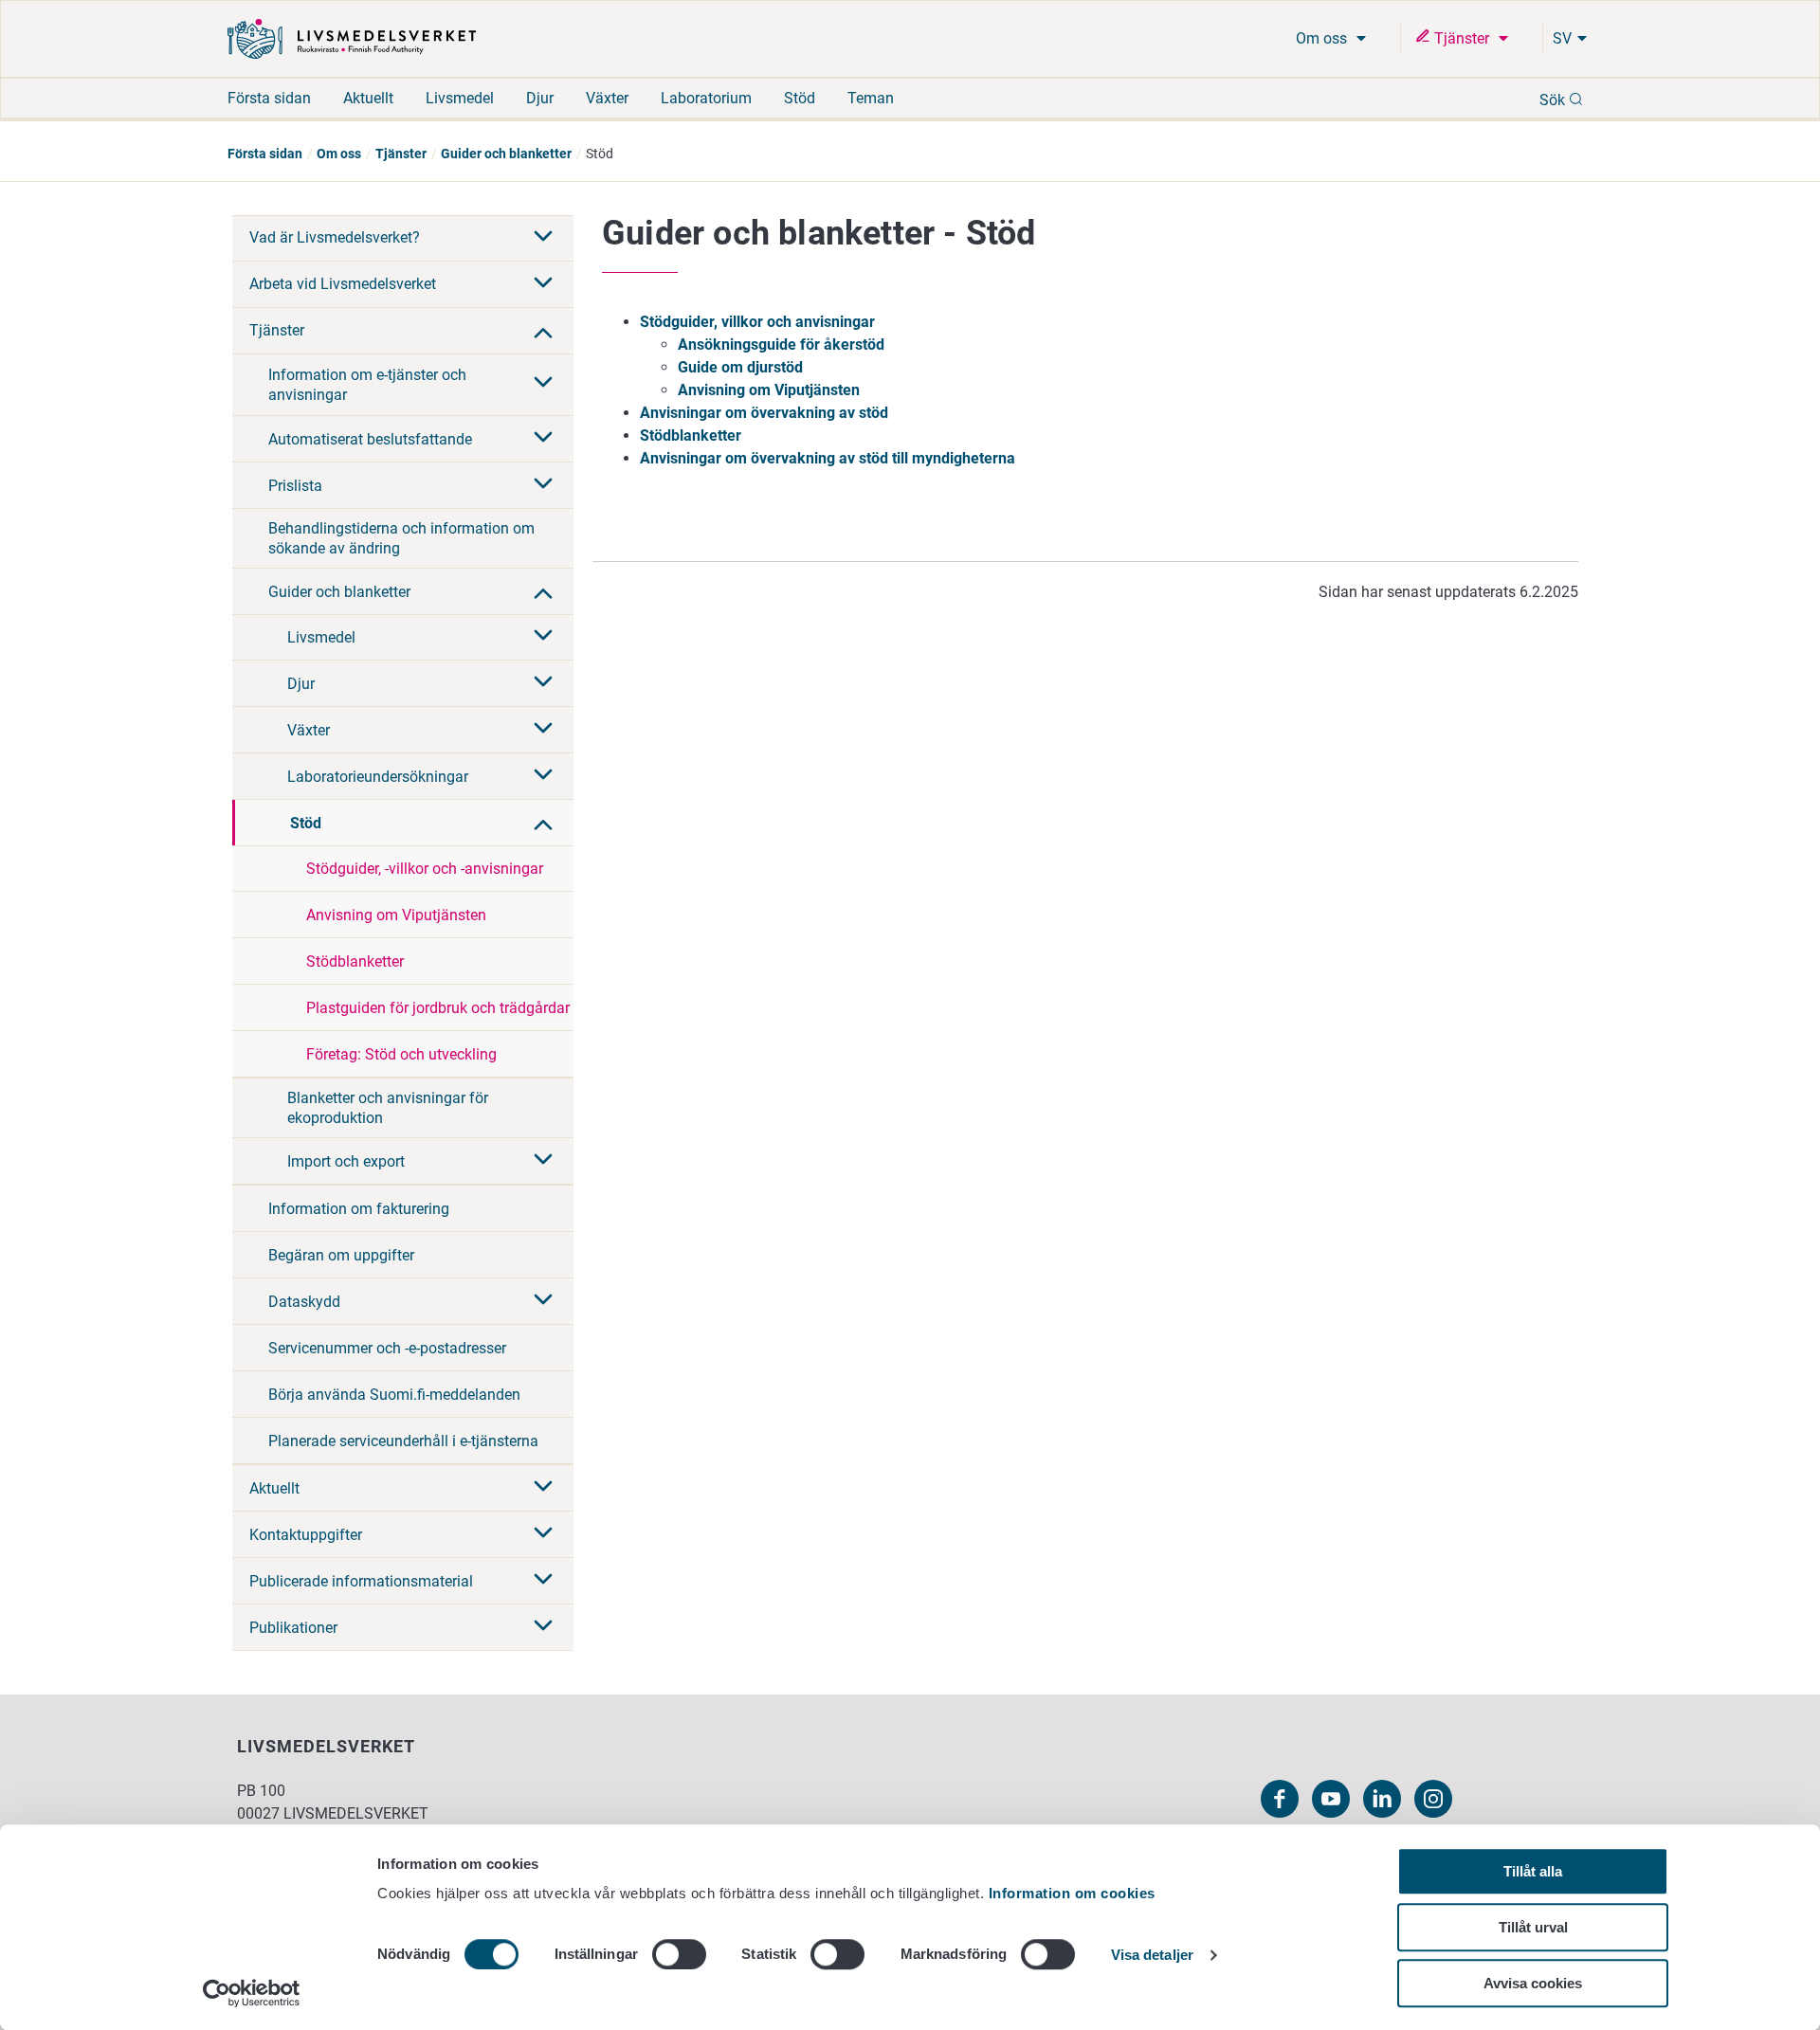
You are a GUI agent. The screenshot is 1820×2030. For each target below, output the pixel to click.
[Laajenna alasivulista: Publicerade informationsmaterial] (543, 1581)
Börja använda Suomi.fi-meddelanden (394, 1395)
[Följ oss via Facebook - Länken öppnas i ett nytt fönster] (1280, 1799)
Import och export (346, 1161)
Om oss (1323, 38)
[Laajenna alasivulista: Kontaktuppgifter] (543, 1534)
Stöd (800, 98)
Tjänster (1462, 38)
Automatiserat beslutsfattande (370, 439)
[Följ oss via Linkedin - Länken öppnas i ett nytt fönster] (1382, 1799)
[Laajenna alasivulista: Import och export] (543, 1161)
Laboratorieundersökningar (378, 777)
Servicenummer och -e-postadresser (387, 1348)
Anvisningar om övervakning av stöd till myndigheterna (828, 458)
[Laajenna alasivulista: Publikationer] (543, 1627)
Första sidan (269, 98)
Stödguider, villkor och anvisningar (757, 322)
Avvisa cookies (1533, 1983)
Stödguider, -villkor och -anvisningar (425, 869)
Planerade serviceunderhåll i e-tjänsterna (403, 1441)
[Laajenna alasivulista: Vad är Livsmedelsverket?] (543, 238)
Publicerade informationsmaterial (361, 1581)
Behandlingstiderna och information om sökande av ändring (401, 538)
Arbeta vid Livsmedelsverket (343, 284)
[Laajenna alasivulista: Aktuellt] (543, 1488)
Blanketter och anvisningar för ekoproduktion (388, 1108)
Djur (540, 98)
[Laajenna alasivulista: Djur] (543, 683)
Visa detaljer (1152, 1956)
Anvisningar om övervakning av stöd (764, 413)
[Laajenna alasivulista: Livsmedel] (543, 637)
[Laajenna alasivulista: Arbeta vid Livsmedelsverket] (543, 284)
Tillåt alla (1533, 1871)
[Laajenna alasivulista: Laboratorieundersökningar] (543, 776)
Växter (607, 98)
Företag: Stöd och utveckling (401, 1054)
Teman (871, 98)
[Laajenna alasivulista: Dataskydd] (543, 1301)
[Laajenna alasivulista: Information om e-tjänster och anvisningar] (543, 384)
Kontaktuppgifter (306, 1535)
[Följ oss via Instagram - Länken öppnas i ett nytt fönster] (1433, 1799)
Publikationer (293, 1628)
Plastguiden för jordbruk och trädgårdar (438, 1008)
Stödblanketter (355, 961)
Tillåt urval (1533, 1927)
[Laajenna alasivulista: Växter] (543, 730)
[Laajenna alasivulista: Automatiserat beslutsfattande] (543, 439)
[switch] (679, 1954)
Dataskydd (304, 1302)
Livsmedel (460, 98)
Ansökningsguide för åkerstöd (781, 344)
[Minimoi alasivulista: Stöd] (543, 823)
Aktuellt (368, 98)
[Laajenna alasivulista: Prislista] (543, 485)
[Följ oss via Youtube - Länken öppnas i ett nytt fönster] (1331, 1799)
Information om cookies (1072, 1893)
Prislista (295, 486)
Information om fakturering (359, 1209)
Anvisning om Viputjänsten (396, 915)
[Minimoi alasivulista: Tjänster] (543, 331)
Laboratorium (706, 98)
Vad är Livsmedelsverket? (335, 237)
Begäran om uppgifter (341, 1255)
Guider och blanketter (506, 154)
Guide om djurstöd (740, 367)
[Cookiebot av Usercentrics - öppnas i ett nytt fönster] (252, 1993)
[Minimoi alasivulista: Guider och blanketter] (543, 591)
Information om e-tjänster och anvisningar (367, 385)
